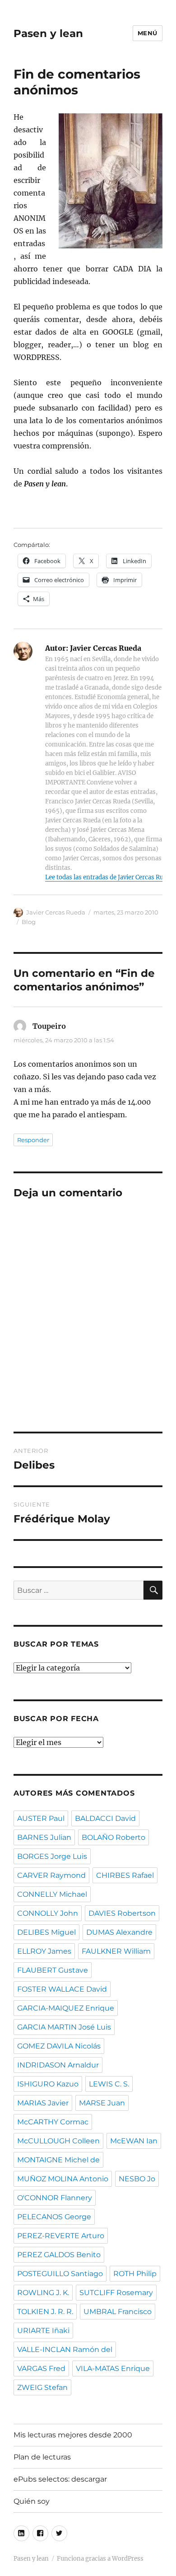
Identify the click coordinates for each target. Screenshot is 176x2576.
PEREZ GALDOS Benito (59, 2255)
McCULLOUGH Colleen (58, 2141)
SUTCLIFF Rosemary (116, 2293)
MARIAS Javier (43, 2103)
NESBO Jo (137, 2179)
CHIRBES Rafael (125, 1875)
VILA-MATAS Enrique (113, 2368)
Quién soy (32, 2501)
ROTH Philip (135, 2274)
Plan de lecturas (42, 2457)
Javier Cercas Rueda (56, 912)
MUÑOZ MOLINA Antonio (63, 2179)
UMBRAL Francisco (118, 2312)
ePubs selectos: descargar (60, 2479)
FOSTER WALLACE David (62, 1989)
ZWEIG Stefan (42, 2387)
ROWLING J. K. (43, 2293)
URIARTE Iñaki (43, 2331)
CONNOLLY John (48, 1913)
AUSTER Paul (41, 1818)
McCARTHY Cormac (53, 2122)
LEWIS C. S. (109, 2084)
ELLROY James (44, 1951)
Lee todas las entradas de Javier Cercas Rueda (109, 877)
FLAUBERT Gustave (53, 1970)
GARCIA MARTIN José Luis (64, 2027)
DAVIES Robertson (122, 1913)
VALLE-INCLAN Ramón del (65, 2350)
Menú (148, 33)
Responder (33, 1140)
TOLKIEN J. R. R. (45, 2312)
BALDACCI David (105, 1818)
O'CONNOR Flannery (55, 2198)
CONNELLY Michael (52, 1894)
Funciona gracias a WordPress (100, 2559)
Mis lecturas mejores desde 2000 (73, 2435)
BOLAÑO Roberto (113, 1837)
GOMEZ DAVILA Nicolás (59, 2046)
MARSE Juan (102, 2103)
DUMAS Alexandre (119, 1932)
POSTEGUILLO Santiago (60, 2274)
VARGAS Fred (41, 2368)
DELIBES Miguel (46, 1932)
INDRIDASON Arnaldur (58, 2065)
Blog (29, 922)
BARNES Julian (44, 1837)
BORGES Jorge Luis (52, 1856)
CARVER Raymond (51, 1875)
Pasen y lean (48, 33)
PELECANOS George (54, 2217)
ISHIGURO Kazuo (48, 2084)
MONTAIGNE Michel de (58, 2160)
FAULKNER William (116, 1951)
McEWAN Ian (134, 2141)
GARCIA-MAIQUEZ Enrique (66, 2008)
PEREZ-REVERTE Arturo (61, 2236)
